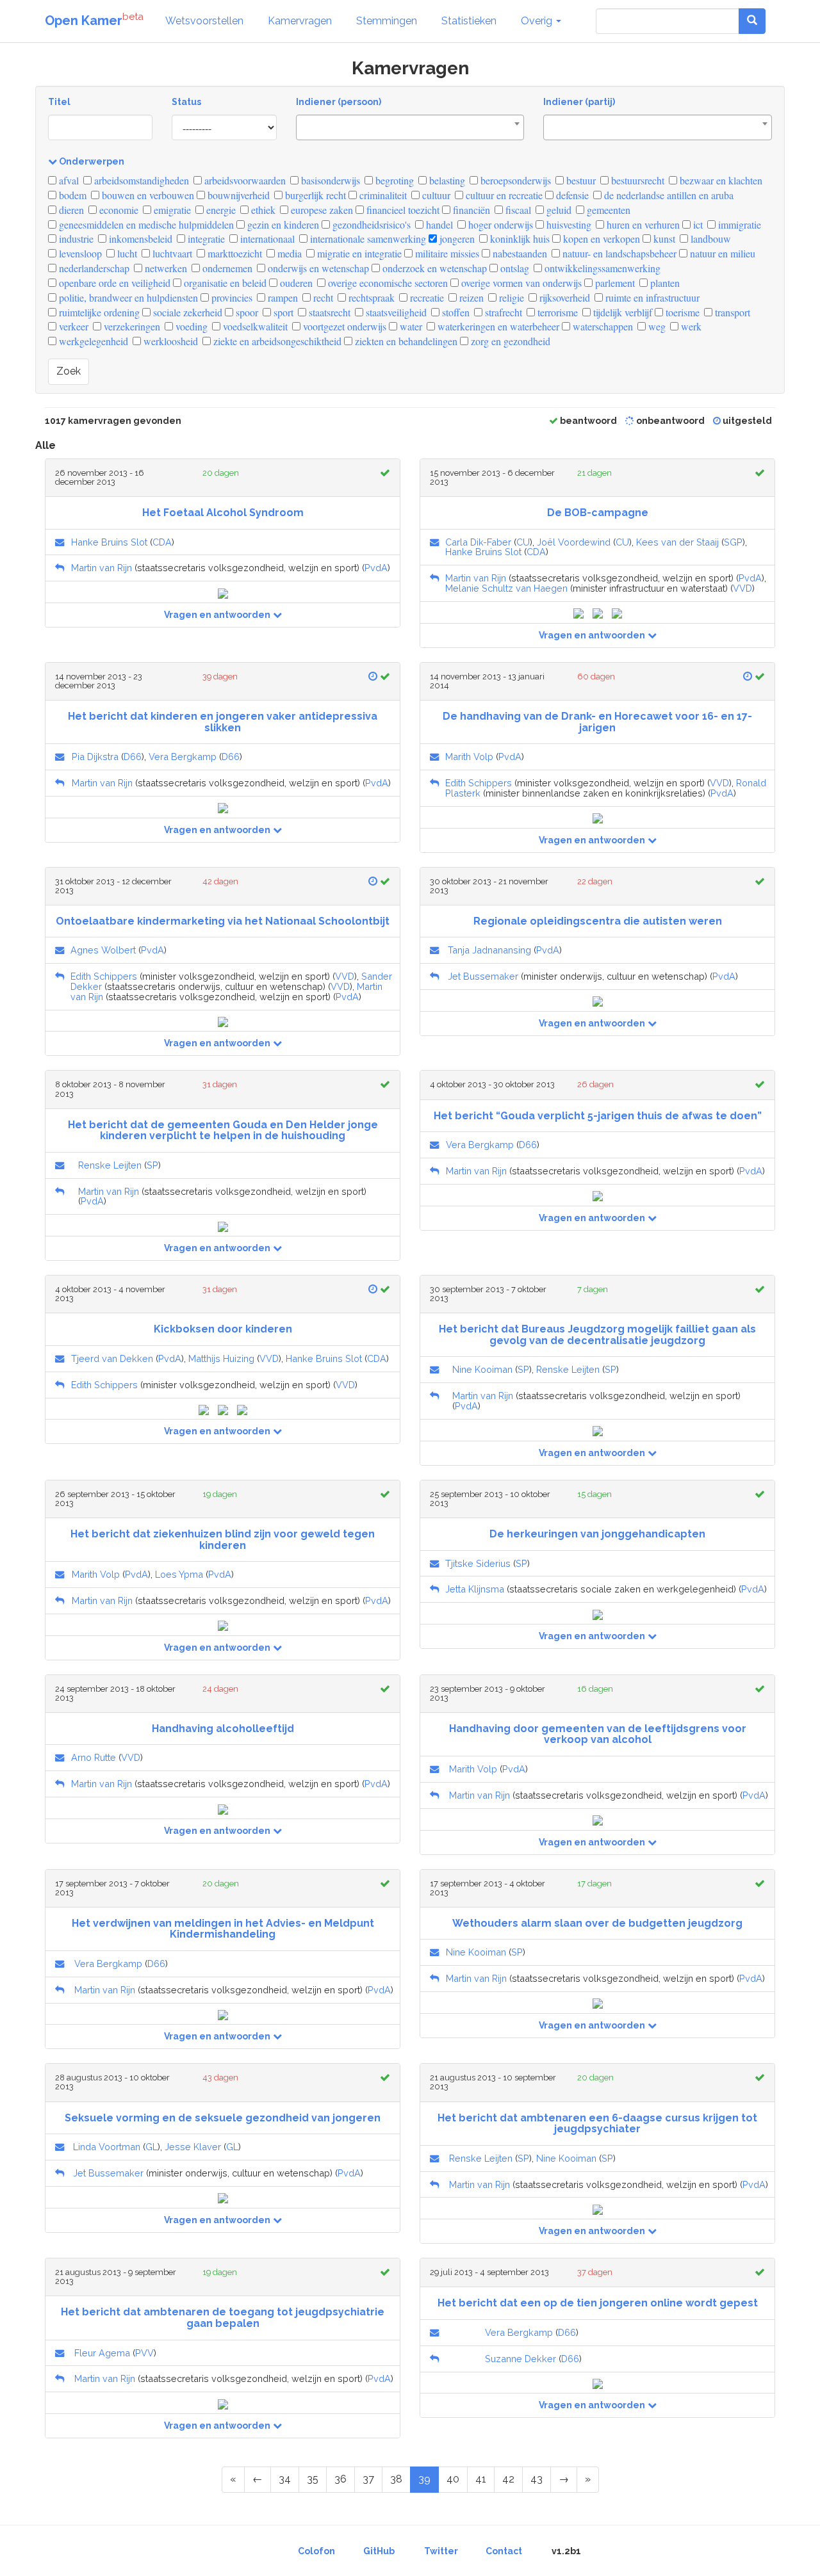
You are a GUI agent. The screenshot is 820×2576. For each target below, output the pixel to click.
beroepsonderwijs (514, 180)
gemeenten (607, 210)
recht (322, 297)
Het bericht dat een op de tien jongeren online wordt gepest (598, 2303)
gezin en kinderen (282, 224)
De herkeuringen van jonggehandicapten (597, 1534)
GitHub (379, 2551)
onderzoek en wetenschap (433, 268)
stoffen (455, 312)
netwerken (165, 268)
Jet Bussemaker (483, 976)
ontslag (513, 268)
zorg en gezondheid (509, 341)
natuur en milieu (721, 253)
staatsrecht (328, 312)
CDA (162, 542)
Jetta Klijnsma (475, 1589)
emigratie (171, 210)
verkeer (72, 326)
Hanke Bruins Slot (109, 542)
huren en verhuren (642, 224)
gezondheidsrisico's (370, 224)
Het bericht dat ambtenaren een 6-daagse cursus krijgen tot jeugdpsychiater (597, 2124)
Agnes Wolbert (103, 950)
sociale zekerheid (186, 312)
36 (340, 2479)
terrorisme (556, 312)
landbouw (709, 239)
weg (656, 326)
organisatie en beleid (224, 283)
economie (118, 210)
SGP (733, 542)
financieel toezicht (402, 210)
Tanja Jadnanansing (489, 950)
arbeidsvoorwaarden (244, 180)
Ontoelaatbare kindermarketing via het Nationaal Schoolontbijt (223, 921)
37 (368, 2479)
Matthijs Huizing (221, 1358)
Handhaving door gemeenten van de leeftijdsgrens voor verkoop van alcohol (598, 1734)
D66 (133, 757)
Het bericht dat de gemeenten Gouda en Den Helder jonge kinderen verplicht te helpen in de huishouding (223, 1130)
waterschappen (602, 326)
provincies (231, 297)
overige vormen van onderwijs (520, 283)
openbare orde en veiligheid (113, 283)
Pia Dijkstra (95, 757)
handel (438, 224)
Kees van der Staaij (677, 542)
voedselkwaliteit (254, 326)
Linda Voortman (107, 2147)
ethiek (262, 210)
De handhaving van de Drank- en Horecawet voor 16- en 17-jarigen (597, 722)
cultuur (435, 195)
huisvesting (568, 224)
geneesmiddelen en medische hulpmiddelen (145, 224)
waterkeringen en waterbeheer (497, 326)
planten (664, 283)
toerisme (681, 312)
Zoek (69, 371)
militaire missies (446, 253)
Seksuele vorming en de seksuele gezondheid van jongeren (223, 2118)
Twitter (441, 2551)
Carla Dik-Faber (478, 542)
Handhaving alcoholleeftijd (223, 1729)
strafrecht (502, 312)
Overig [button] (538, 21)
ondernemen (226, 268)
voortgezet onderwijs (343, 326)
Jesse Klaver (193, 2147)
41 (481, 2479)
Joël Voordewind (574, 542)
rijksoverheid (563, 297)
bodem (71, 195)
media (288, 253)
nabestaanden (519, 253)
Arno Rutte (94, 1757)
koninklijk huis (519, 239)
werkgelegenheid (92, 341)
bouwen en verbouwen (147, 195)
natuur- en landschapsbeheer (618, 253)
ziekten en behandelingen (405, 341)
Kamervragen (300, 21)
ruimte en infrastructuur (651, 297)
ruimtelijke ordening (98, 312)
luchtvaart (171, 253)
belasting (446, 180)
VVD (742, 588)
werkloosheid (169, 341)
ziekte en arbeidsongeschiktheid (276, 341)
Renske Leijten (110, 1165)
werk (690, 326)
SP (152, 1165)
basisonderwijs (329, 180)
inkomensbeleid (139, 239)
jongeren (456, 239)
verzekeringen (131, 326)
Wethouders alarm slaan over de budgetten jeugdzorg (597, 1923)
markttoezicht (234, 253)
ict (697, 224)
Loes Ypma (179, 1574)
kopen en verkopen (600, 239)
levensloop (79, 253)
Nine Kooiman (482, 1369)
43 (537, 2479)
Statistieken (469, 21)
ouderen (295, 283)
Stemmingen (387, 21)
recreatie (426, 297)
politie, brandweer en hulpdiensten (127, 297)
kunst (663, 239)
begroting (393, 180)
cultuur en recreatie (503, 195)
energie (220, 210)
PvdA (376, 568)
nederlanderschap (93, 268)
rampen (282, 297)
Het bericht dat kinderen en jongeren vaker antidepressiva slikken (223, 722)
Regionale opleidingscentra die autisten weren (598, 921)
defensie (571, 195)
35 (313, 2479)
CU (523, 542)
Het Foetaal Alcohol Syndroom (223, 513)
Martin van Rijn (102, 568)
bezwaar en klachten (720, 180)
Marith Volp (469, 757)
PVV (144, 2353)
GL (152, 2147)
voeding (190, 326)
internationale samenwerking (367, 239)
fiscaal (517, 210)
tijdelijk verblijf (621, 312)
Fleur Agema (102, 2353)
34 (285, 2479)
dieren (70, 210)
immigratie (738, 224)
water (410, 326)
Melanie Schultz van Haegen (506, 588)
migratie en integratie (358, 253)
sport (282, 312)
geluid (558, 210)
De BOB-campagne (598, 513)
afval (68, 180)
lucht (126, 253)
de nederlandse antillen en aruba (668, 195)
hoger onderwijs (499, 224)
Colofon (316, 2551)
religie (510, 297)
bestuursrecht (636, 180)
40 (453, 2479)
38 (396, 2479)
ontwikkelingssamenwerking (601, 268)
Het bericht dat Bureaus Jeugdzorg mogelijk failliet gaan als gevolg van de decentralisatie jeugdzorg (597, 1335)
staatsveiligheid (395, 312)
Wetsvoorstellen (204, 21)
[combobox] (410, 127)
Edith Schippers (479, 783)
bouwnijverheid (237, 195)
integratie (205, 239)
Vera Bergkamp (183, 757)
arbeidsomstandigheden (140, 180)
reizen (470, 297)
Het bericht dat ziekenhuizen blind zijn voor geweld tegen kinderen (223, 1540)
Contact (504, 2551)
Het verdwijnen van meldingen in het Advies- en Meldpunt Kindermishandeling (223, 1929)
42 (508, 2479)
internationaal (266, 239)
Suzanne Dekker (521, 2359)
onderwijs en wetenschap (317, 268)
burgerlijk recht (314, 195)
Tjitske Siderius (478, 1563)
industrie (75, 239)
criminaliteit (382, 195)
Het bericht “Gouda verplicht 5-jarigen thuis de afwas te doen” (598, 1116)
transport (731, 312)
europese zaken (321, 210)
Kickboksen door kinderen (223, 1329)
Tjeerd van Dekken (112, 1358)
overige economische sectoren (387, 283)
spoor (246, 312)
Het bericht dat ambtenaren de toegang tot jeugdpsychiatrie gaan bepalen (223, 2318)
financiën (470, 210)
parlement (614, 283)
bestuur (580, 180)
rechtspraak (370, 297)
